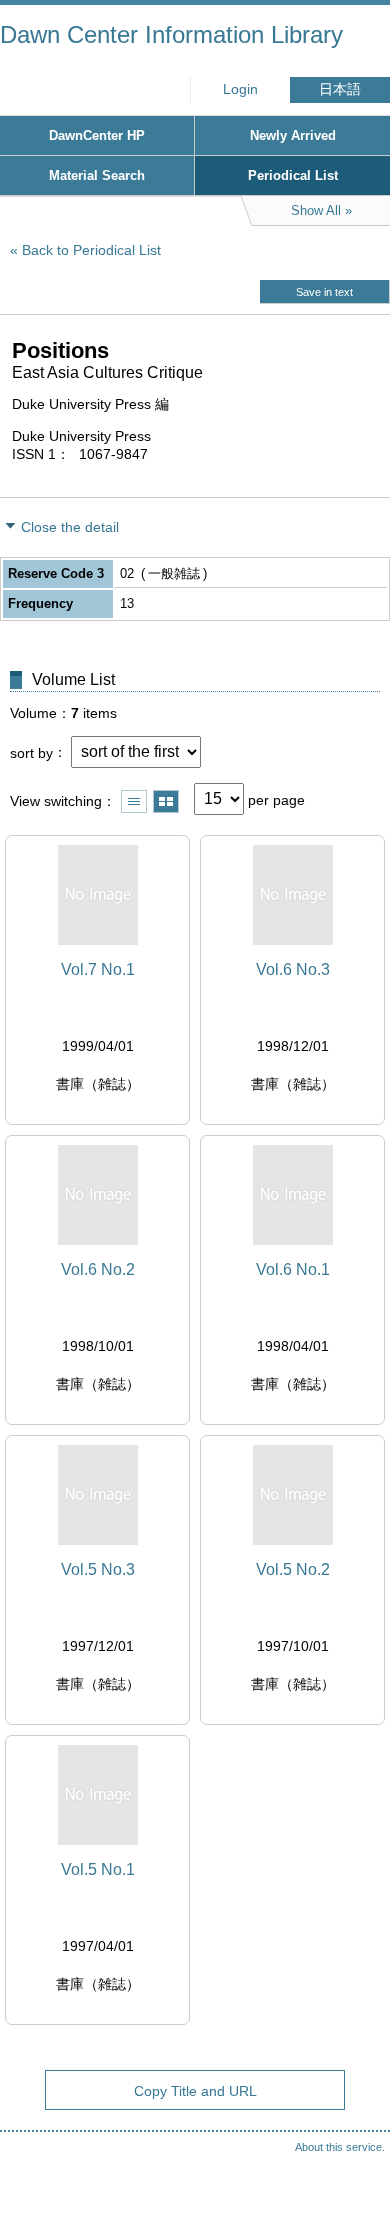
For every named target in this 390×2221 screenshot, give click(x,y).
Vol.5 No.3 (98, 1569)
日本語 (340, 89)
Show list (134, 801)
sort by (31, 752)
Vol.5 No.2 (293, 1569)
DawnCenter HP (97, 135)
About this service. (340, 2147)
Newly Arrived (293, 135)
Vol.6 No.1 (293, 1269)
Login (240, 89)
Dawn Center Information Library (171, 34)
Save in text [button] (324, 292)
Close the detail (70, 527)
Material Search (97, 175)
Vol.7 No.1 (98, 969)
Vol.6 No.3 (293, 969)
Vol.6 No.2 (98, 1269)
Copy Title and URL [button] (195, 2091)
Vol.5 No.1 (98, 1869)
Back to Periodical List (91, 250)
